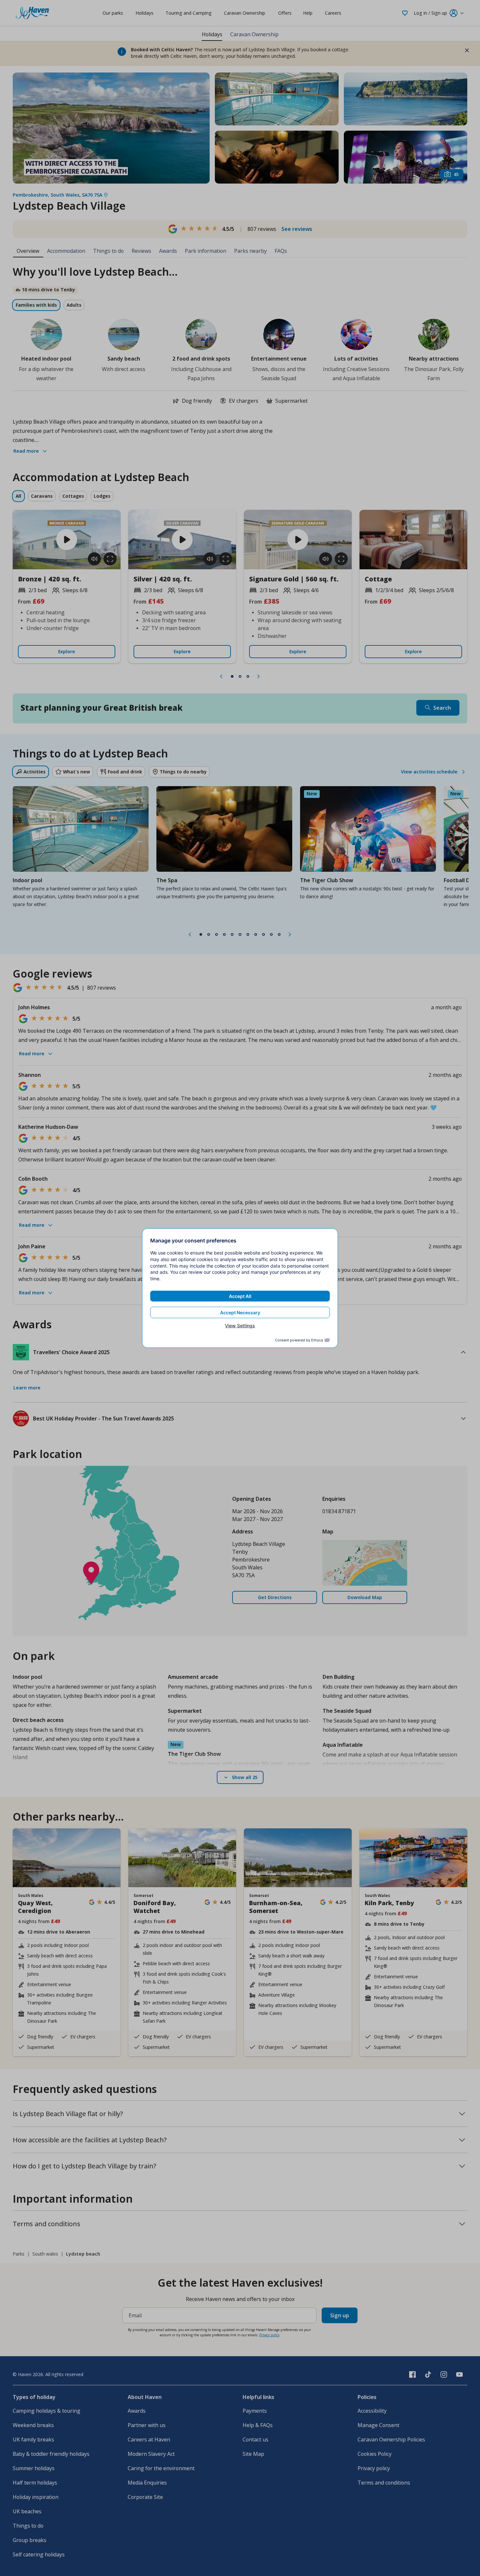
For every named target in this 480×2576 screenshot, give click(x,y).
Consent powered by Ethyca (299, 1340)
